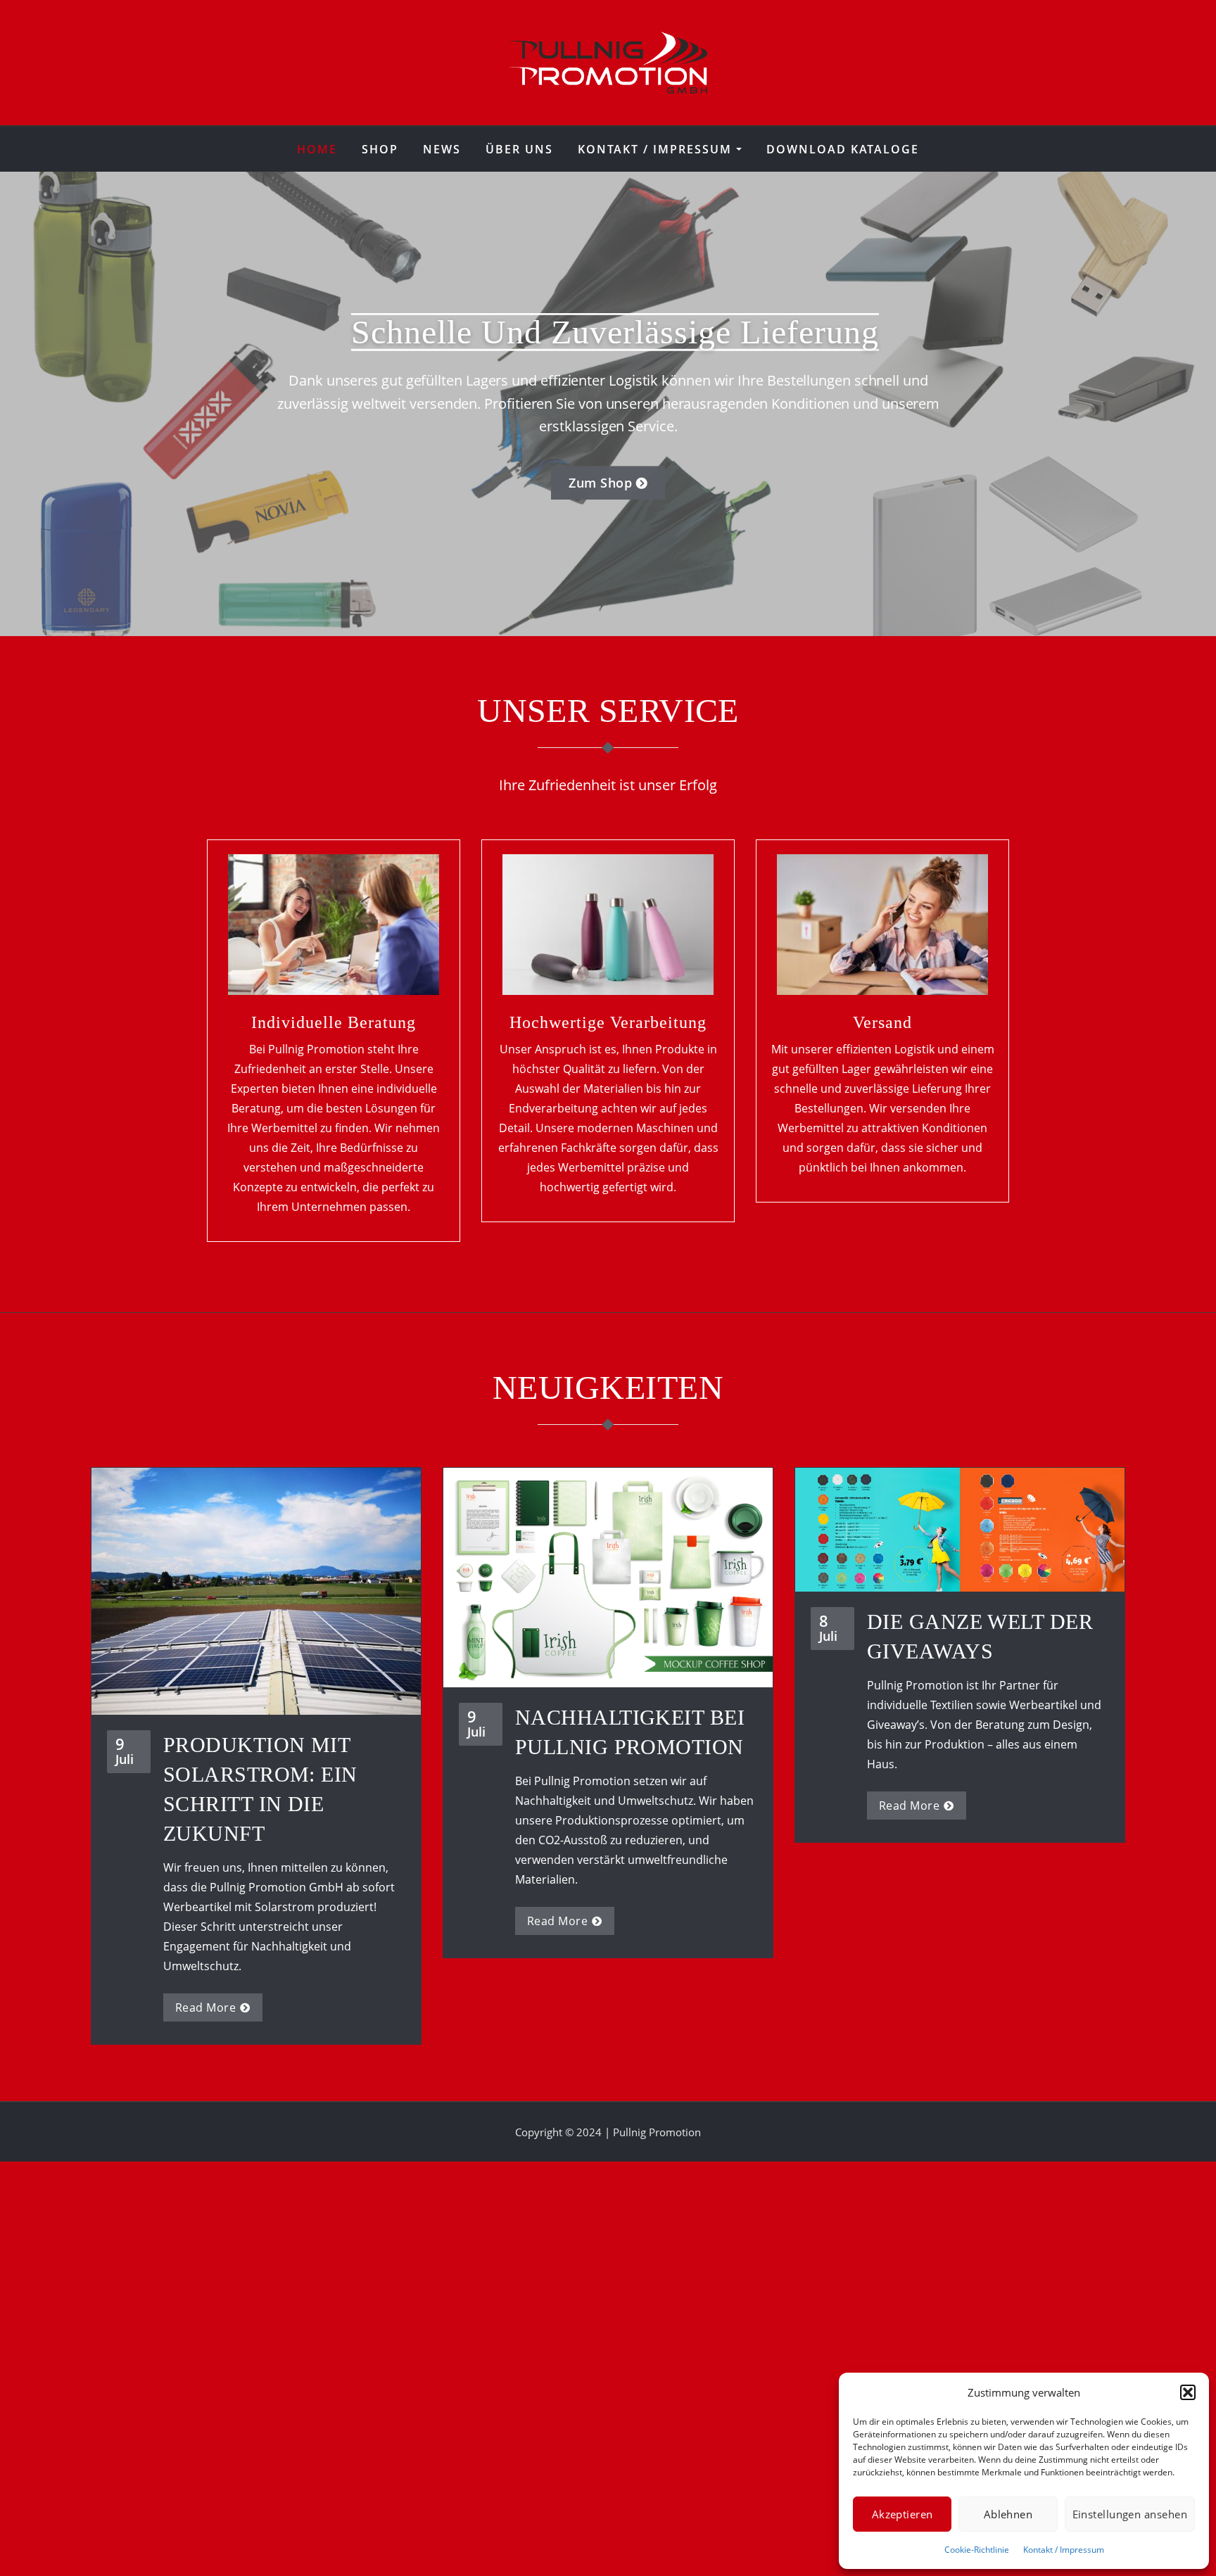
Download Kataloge (843, 149)
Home (317, 149)
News (442, 149)
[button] (1188, 2392)
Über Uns (519, 149)
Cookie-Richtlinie (977, 2550)
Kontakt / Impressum (1064, 2550)
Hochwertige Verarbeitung (608, 1022)
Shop (380, 149)
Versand (882, 1022)
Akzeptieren (902, 2514)
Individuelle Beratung (334, 1022)
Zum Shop (600, 483)
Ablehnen (1008, 2514)
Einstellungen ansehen (1130, 2514)
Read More (205, 2007)
